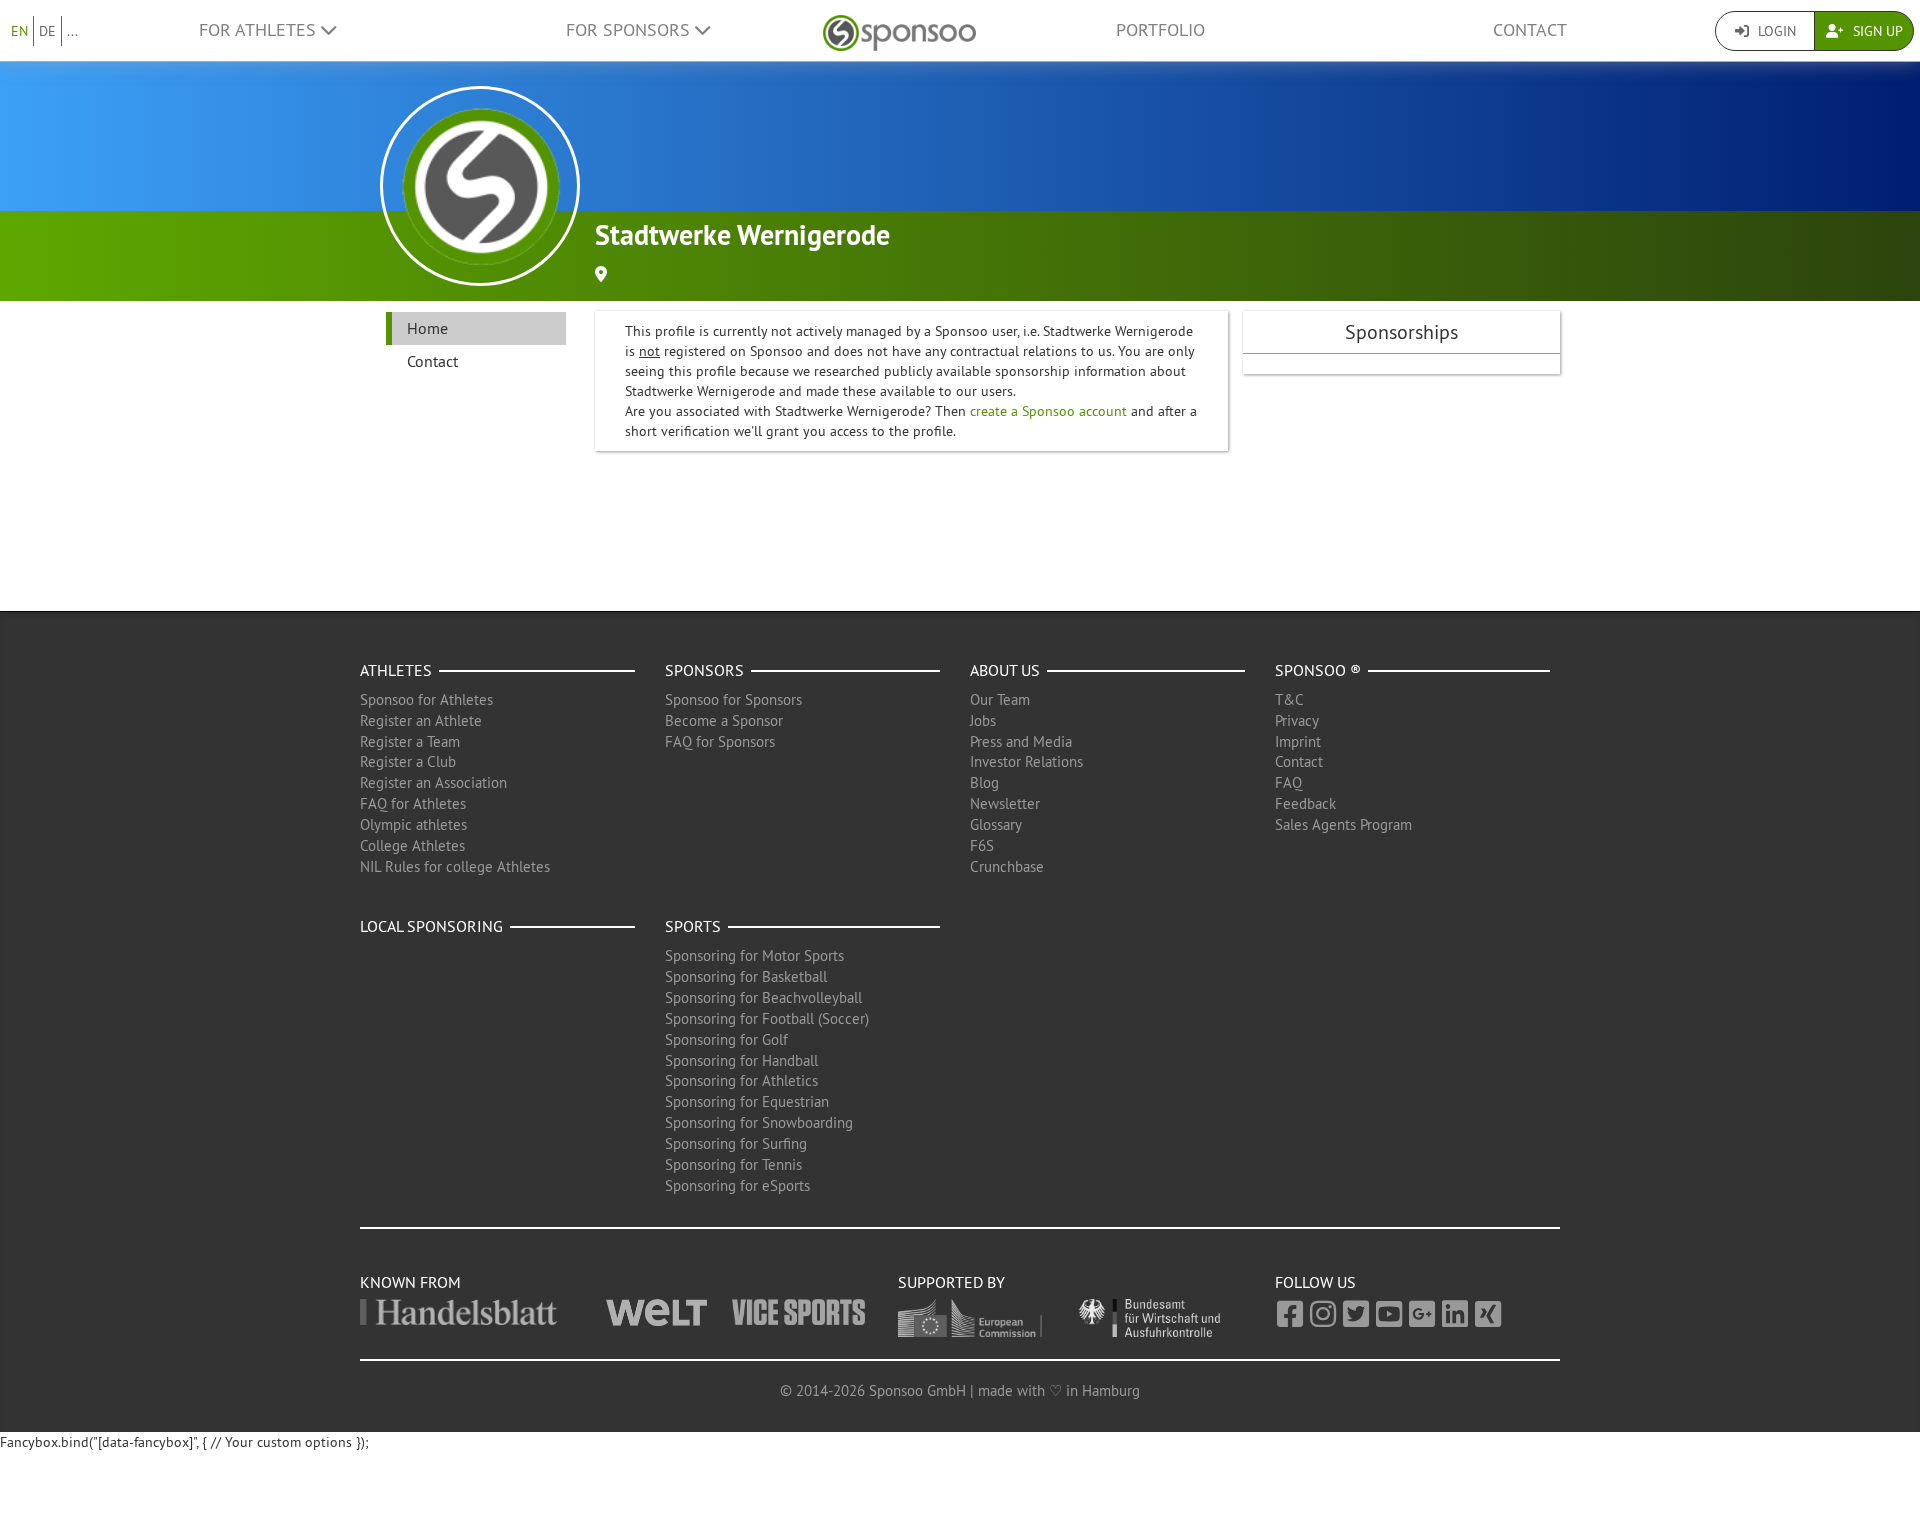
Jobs (983, 720)
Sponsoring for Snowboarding (759, 1122)
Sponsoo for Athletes (426, 699)
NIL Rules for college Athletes (455, 866)
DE (47, 31)
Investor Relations (1026, 761)
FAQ (1288, 782)
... (72, 31)
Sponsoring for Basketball (746, 976)
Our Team (1000, 699)
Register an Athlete (421, 720)
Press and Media (1021, 741)
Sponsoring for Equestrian (747, 1101)
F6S (982, 845)
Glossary (996, 824)
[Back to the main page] (899, 30)
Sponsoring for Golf (726, 1039)
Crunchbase (1007, 866)
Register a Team (410, 741)
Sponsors (704, 670)
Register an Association (433, 782)
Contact (1530, 30)
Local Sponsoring (431, 926)
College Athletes (412, 845)
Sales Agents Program (1343, 824)
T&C (1289, 699)
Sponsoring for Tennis (733, 1164)
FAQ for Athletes (413, 803)
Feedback (1305, 803)
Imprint (1298, 741)
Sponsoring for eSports (737, 1185)
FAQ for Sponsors (720, 741)
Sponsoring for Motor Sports (754, 955)
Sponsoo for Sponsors (733, 699)
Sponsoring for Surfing (736, 1143)
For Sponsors (630, 30)
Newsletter (1005, 803)
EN (19, 31)
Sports (693, 926)
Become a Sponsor (724, 720)
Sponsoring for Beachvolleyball (763, 997)
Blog (984, 782)
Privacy (1297, 720)
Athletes (396, 670)
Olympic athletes (413, 824)
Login (1775, 31)
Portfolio (1160, 30)
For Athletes (260, 30)
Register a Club (408, 761)
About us (1005, 670)
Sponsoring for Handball (741, 1060)
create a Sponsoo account (1048, 411)
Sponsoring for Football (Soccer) (767, 1018)
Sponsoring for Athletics (741, 1080)
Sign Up (1876, 31)
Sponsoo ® (1318, 670)
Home (427, 328)
